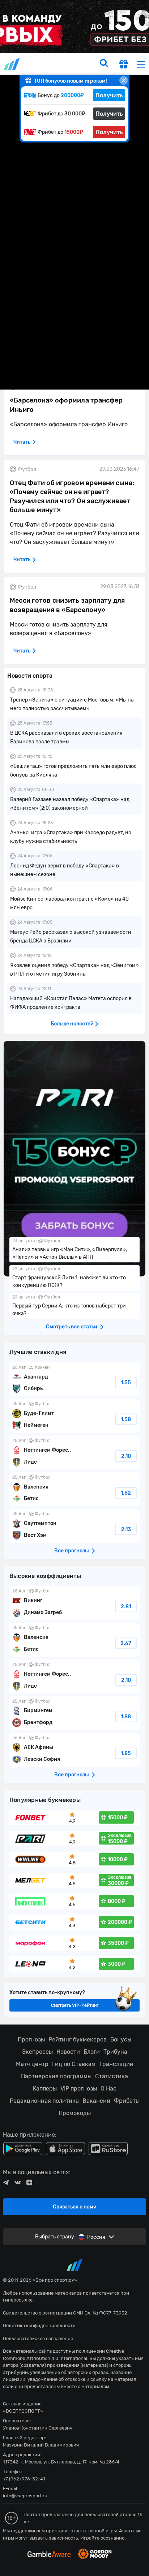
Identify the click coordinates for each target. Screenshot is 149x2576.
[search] (104, 64)
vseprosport (12, 64)
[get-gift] (124, 65)
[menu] (141, 64)
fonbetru (74, 1288)
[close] (124, 80)
